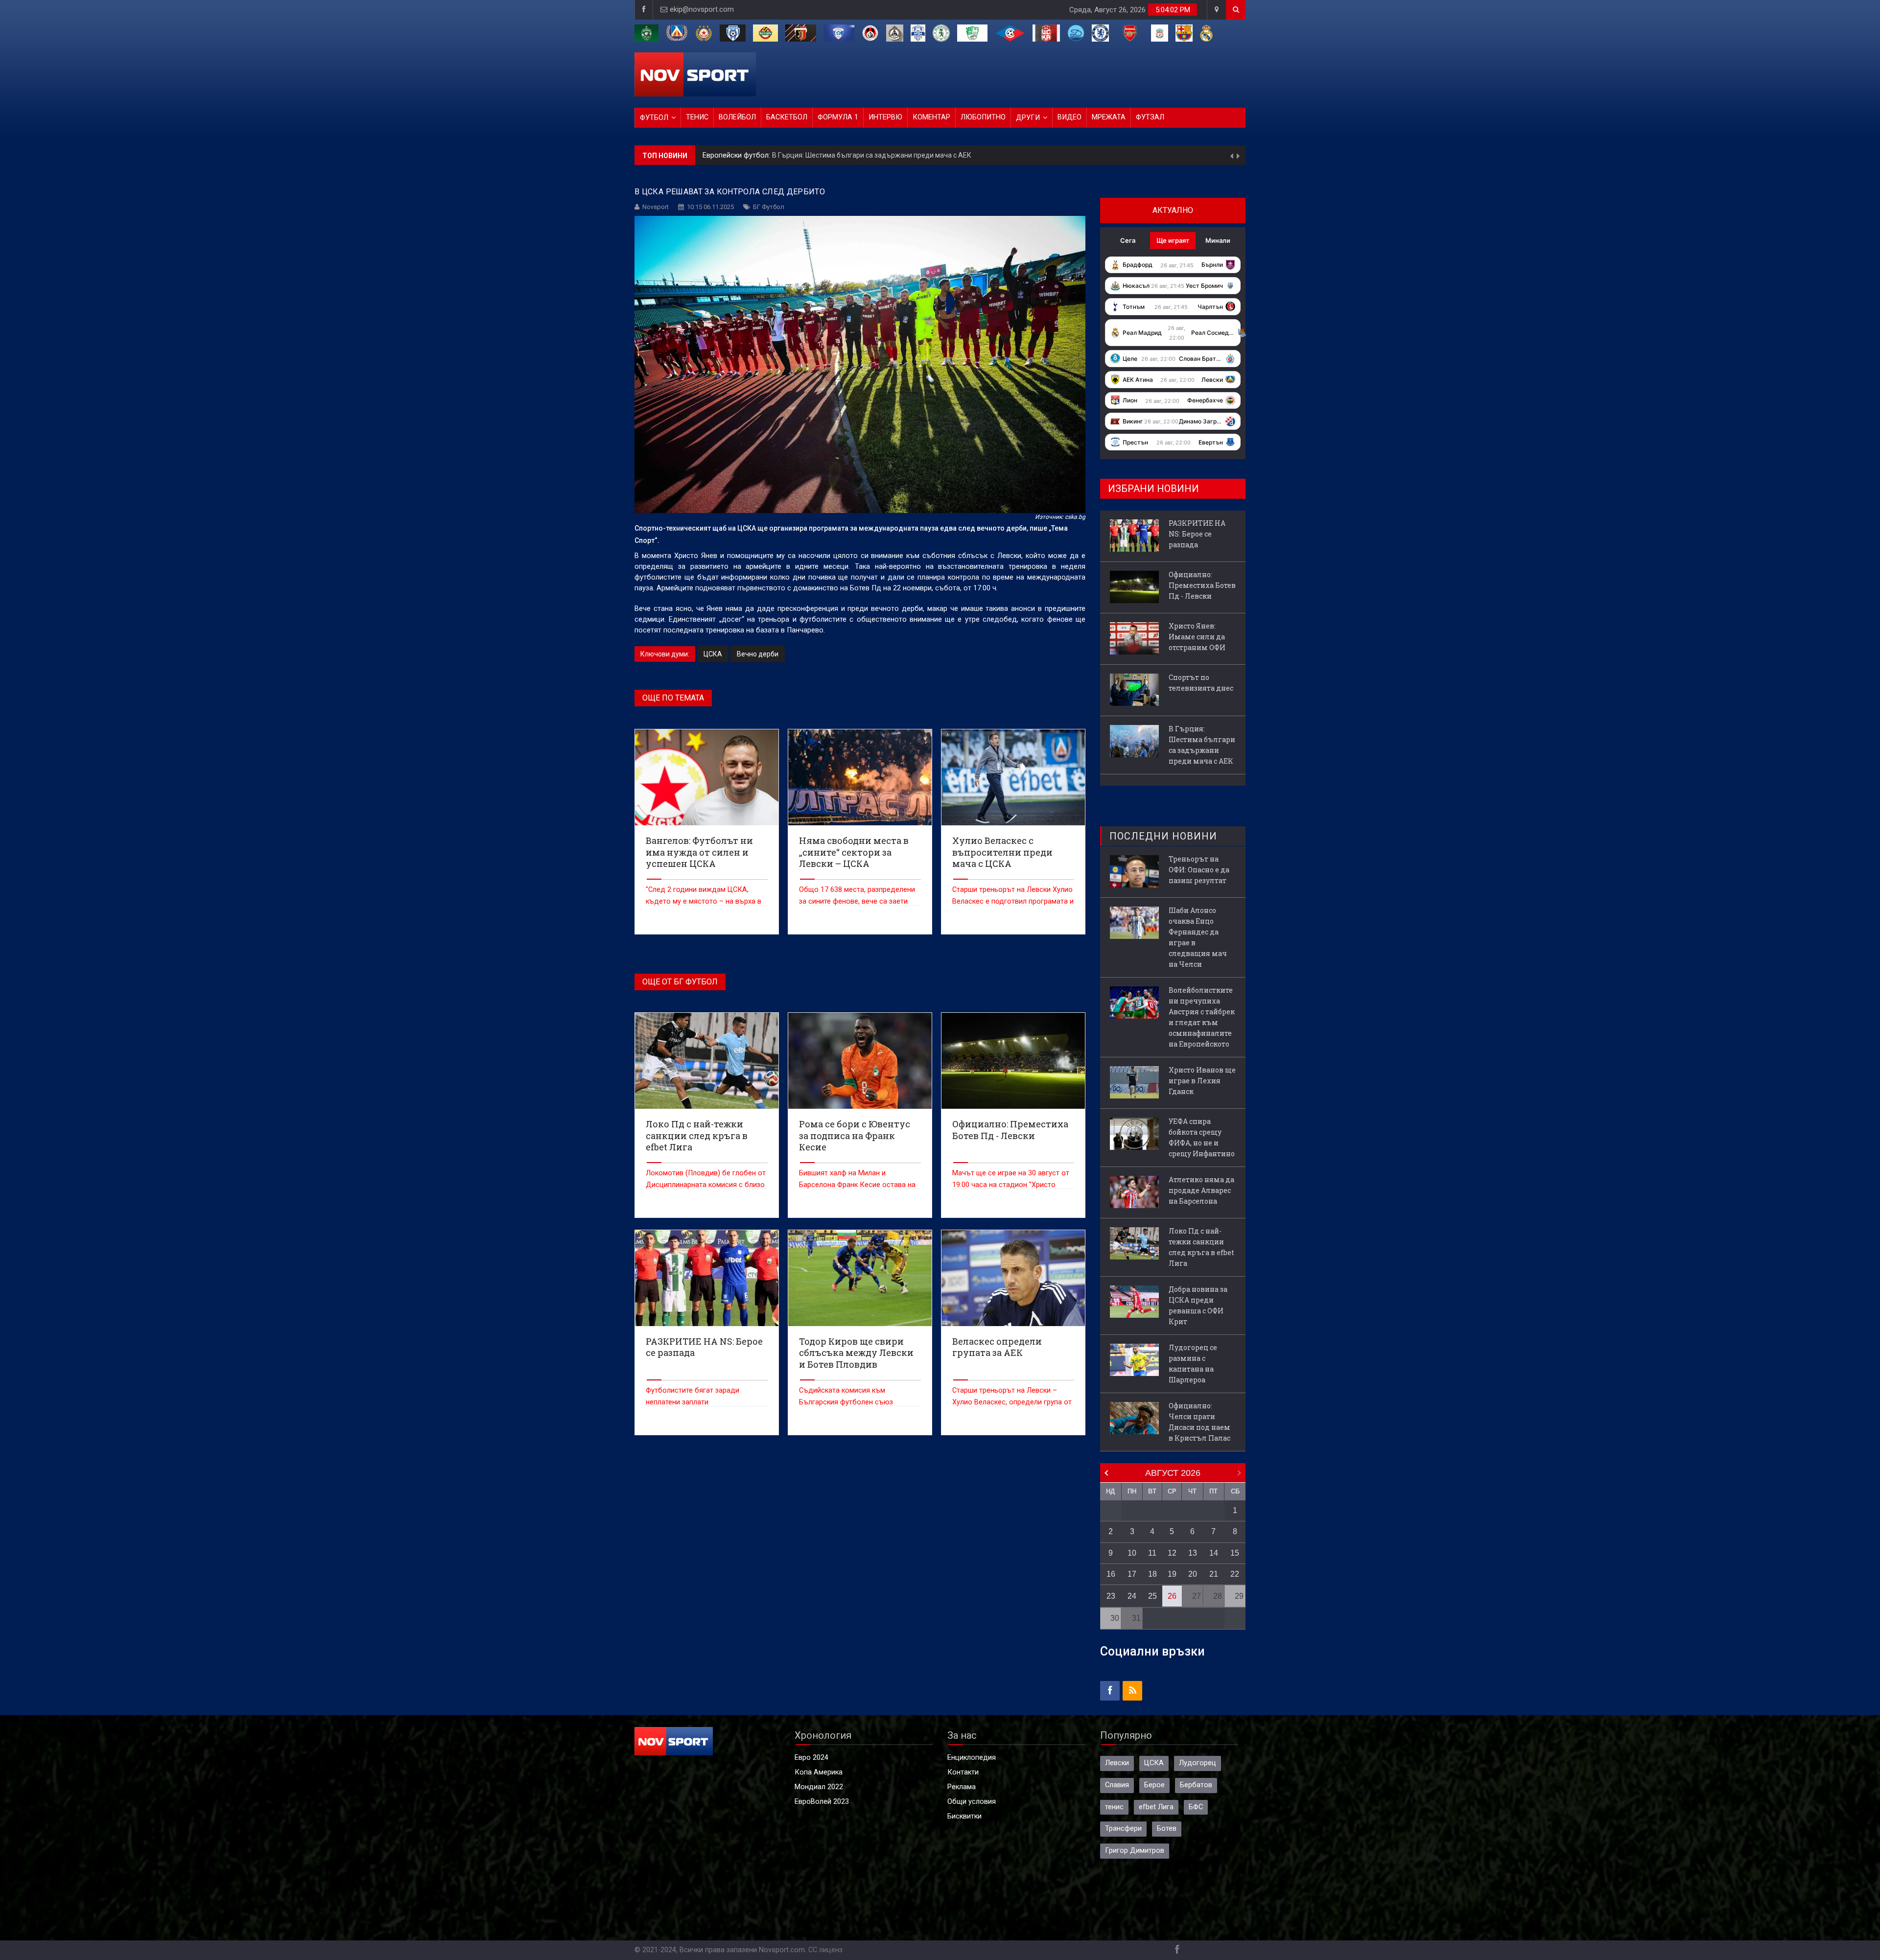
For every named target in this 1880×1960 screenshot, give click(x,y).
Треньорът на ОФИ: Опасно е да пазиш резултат (1199, 870)
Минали (1218, 240)
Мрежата (1109, 117)
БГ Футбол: (722, 160)
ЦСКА (713, 654)
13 (1193, 1553)
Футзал (1150, 117)
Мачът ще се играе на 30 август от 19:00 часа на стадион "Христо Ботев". (1011, 1185)
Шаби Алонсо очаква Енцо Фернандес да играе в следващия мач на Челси (1198, 937)
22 (1235, 1574)
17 (1132, 1574)
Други (1028, 118)
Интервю (885, 117)
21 (1214, 1574)
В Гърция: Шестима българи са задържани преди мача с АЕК (1202, 745)
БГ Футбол (769, 207)
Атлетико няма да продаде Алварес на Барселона (1201, 1190)
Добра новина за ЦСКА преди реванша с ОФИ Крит (1198, 1305)
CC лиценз (825, 1950)
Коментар (931, 117)
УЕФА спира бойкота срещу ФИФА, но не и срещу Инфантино (1202, 1137)
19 (1172, 1574)
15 (1235, 1553)
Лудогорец (1198, 1763)
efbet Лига (1156, 1807)
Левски (1117, 1763)
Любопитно (983, 117)
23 (1111, 1596)
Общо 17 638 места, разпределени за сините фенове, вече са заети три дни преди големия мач (857, 901)
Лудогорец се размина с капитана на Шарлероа (1193, 1364)
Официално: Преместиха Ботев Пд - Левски (812, 160)
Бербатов (1196, 1785)
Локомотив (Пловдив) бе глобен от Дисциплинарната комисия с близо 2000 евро (706, 1185)
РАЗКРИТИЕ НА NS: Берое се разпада (1197, 534)
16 (1111, 1574)
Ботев (1167, 1829)
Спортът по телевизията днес (1201, 683)
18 (1152, 1574)
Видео (1069, 117)
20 (1193, 1574)
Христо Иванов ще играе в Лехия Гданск (1202, 1081)
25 (1152, 1596)
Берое (1154, 1785)
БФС (1196, 1807)
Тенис (697, 117)
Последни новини (1163, 836)
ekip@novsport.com (702, 10)
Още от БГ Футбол (680, 982)
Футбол (654, 118)
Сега (1128, 240)
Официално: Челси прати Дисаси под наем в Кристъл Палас (1199, 1422)
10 (1132, 1553)
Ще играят (1173, 240)
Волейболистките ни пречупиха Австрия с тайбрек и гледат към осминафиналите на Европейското (1202, 1017)
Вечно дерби (758, 654)
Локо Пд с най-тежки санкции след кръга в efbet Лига (1201, 1247)
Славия (1117, 1785)
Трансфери (1123, 1829)
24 (1132, 1596)
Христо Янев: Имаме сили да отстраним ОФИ (1197, 637)
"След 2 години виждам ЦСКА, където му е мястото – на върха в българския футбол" (704, 901)
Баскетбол (787, 117)
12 (1172, 1553)
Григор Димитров (1135, 1851)
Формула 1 (838, 117)
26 (1172, 1596)
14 (1214, 1553)
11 (1152, 1553)
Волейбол (737, 117)
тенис (1114, 1807)
